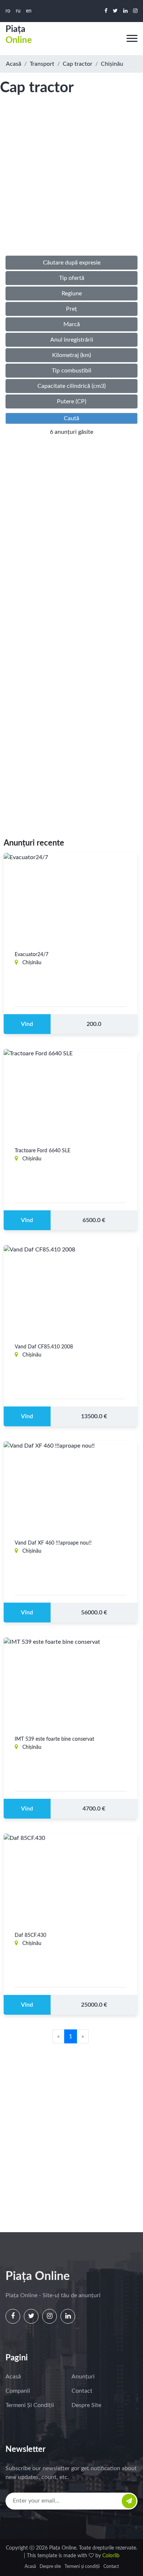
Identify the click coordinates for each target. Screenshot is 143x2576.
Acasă (14, 64)
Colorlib (111, 2556)
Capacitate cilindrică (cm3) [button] (71, 386)
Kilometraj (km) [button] (71, 355)
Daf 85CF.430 (30, 1935)
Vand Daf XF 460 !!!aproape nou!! (53, 1543)
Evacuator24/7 (32, 955)
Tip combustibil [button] (71, 371)
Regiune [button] (72, 293)
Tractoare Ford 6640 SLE (43, 1151)
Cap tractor (78, 64)
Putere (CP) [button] (71, 401)
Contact (82, 2391)
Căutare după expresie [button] (72, 263)
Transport (42, 64)
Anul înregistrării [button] (72, 340)
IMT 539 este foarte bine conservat (54, 1739)
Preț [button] (71, 309)
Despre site (86, 2405)
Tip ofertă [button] (72, 278)
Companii (18, 2391)
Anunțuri (83, 2377)
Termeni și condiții (30, 2405)
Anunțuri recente (34, 843)
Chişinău (112, 64)
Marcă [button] (72, 324)
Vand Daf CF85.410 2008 (44, 1347)
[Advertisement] (71, 183)
